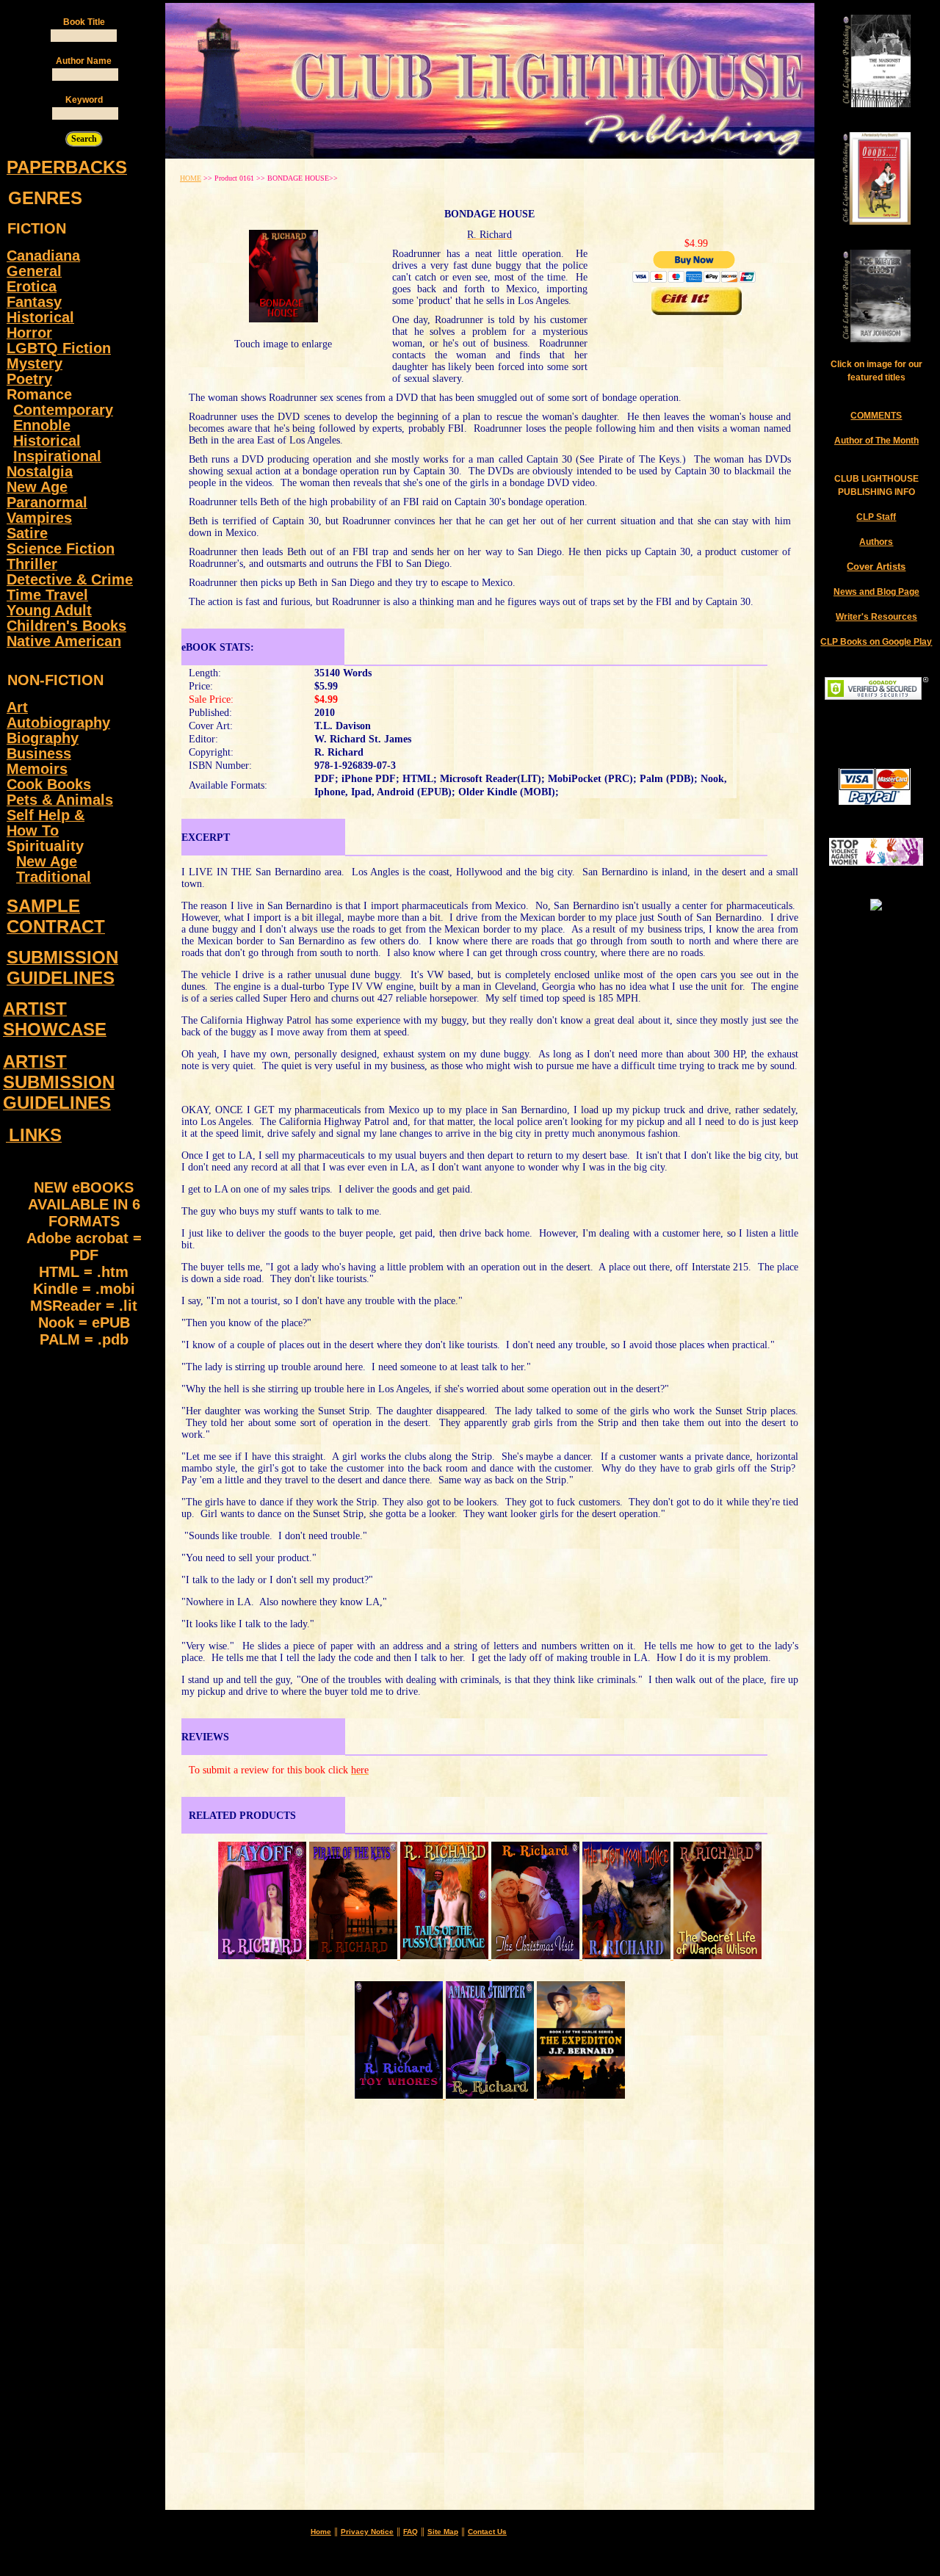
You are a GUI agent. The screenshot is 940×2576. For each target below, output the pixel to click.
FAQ (411, 2532)
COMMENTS (876, 416)
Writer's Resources (876, 617)
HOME (191, 178)
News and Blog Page (876, 592)
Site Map (443, 2532)
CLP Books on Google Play (876, 642)
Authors (876, 542)
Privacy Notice (367, 2532)
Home (321, 2532)
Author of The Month (876, 441)
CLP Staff (876, 517)
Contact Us (487, 2532)
